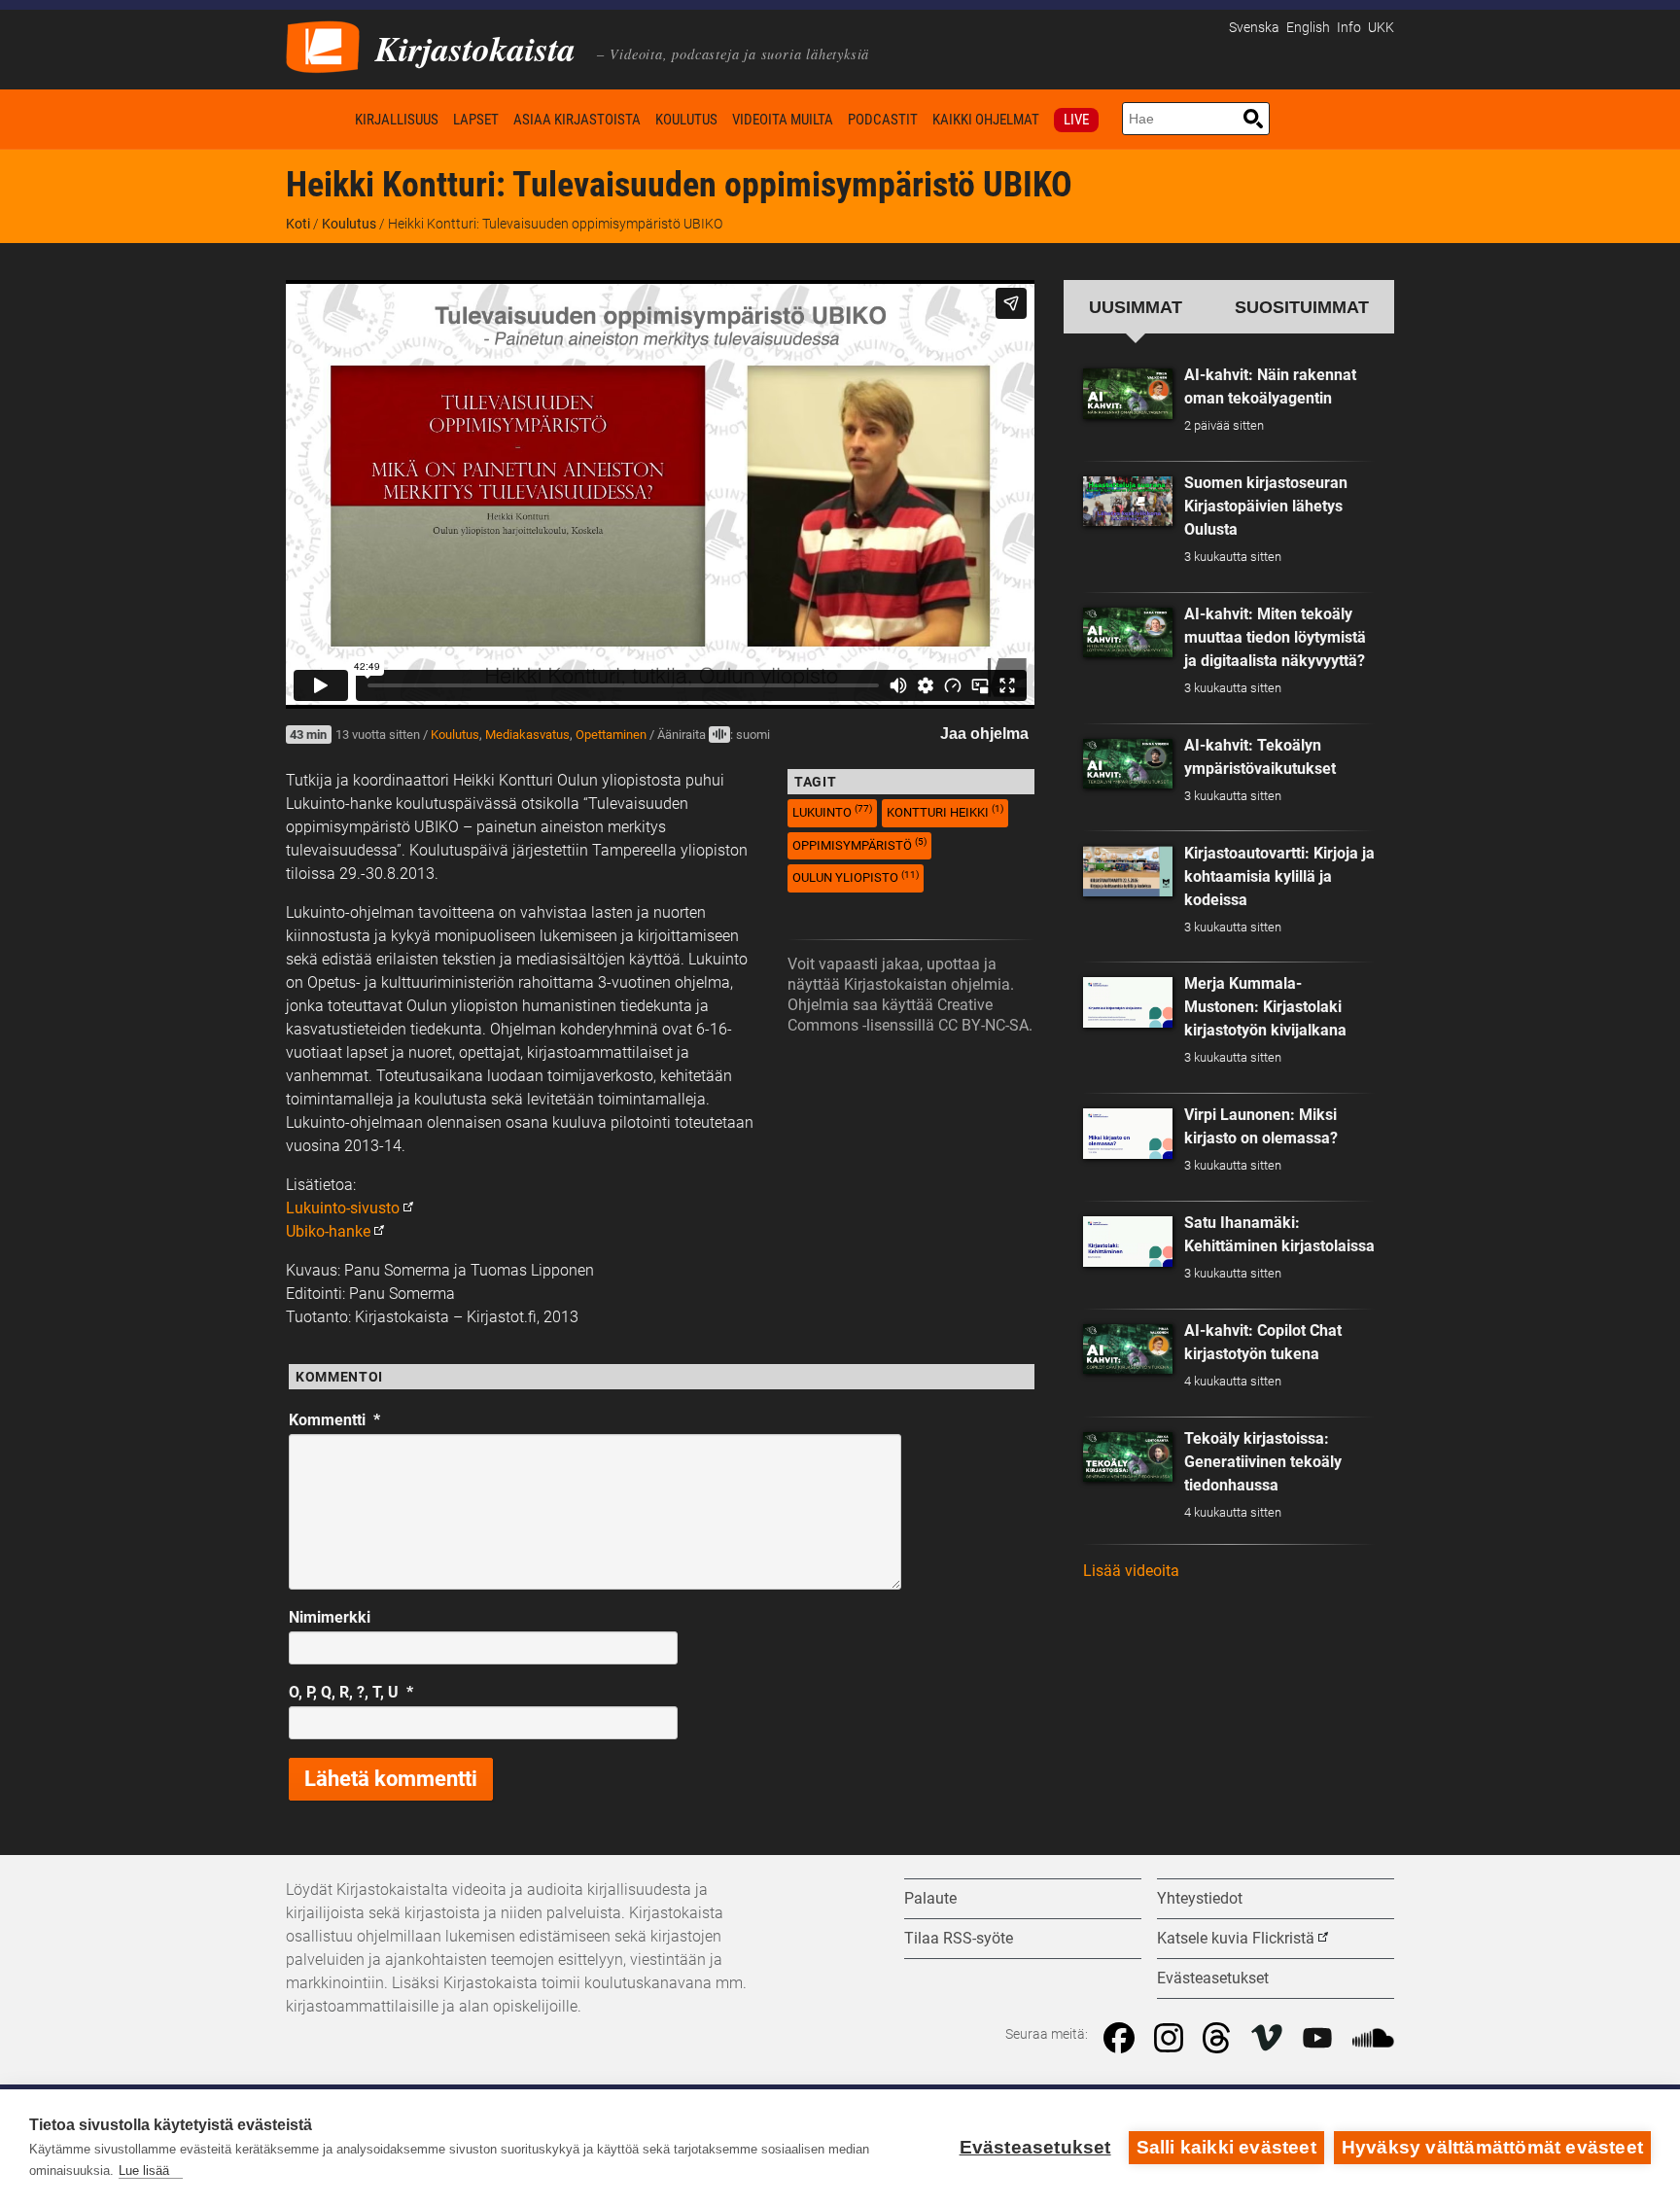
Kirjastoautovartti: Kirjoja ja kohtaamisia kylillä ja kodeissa (1279, 876)
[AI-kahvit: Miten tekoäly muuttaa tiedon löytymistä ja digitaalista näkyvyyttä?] (1128, 633)
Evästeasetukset (1035, 2147)
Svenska (1254, 28)
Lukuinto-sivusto (343, 1208)
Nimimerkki (330, 1617)
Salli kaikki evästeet (1226, 2147)
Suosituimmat (1302, 307)
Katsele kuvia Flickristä (1236, 1938)
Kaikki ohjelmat (986, 120)
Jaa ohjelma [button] (984, 734)
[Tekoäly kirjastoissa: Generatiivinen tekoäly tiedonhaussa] (1128, 1457)
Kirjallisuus (397, 120)
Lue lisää (144, 2171)
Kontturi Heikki (945, 811)
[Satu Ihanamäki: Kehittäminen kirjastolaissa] (1128, 1242)
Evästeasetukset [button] (1213, 1978)
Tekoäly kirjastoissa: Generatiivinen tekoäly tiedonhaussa (1263, 1462)
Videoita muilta (783, 120)
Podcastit (883, 120)
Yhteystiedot (1200, 1898)
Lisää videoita (1131, 1571)
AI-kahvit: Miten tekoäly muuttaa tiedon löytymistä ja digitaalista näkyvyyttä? (1275, 637)
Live (1076, 120)
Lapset (476, 120)
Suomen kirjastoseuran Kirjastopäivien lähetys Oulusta (1266, 506)
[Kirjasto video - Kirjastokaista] (323, 45)
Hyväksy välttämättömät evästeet (1492, 2147)
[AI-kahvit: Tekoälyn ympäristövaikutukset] (1128, 764)
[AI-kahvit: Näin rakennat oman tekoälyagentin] (1128, 394)
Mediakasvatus (527, 735)
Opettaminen (611, 735)
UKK (1381, 28)
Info (1349, 28)
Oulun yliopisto (856, 877)
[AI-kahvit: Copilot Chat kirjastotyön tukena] (1128, 1349)
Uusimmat (1136, 307)
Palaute (930, 1898)
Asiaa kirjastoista (577, 120)
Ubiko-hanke (328, 1231)
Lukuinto (832, 811)
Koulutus (686, 120)
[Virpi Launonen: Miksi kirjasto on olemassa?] (1128, 1134)
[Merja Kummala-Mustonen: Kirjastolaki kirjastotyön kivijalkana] (1128, 1002)
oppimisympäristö (859, 844)
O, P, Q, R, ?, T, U (351, 1692)
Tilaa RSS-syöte (959, 1938)
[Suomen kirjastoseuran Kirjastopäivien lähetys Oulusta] (1128, 502)
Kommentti (334, 1420)
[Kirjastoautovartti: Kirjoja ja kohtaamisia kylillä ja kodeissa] (1128, 871)
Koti (317, 119)
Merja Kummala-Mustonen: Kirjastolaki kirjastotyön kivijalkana (1265, 1007)
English (1308, 28)
